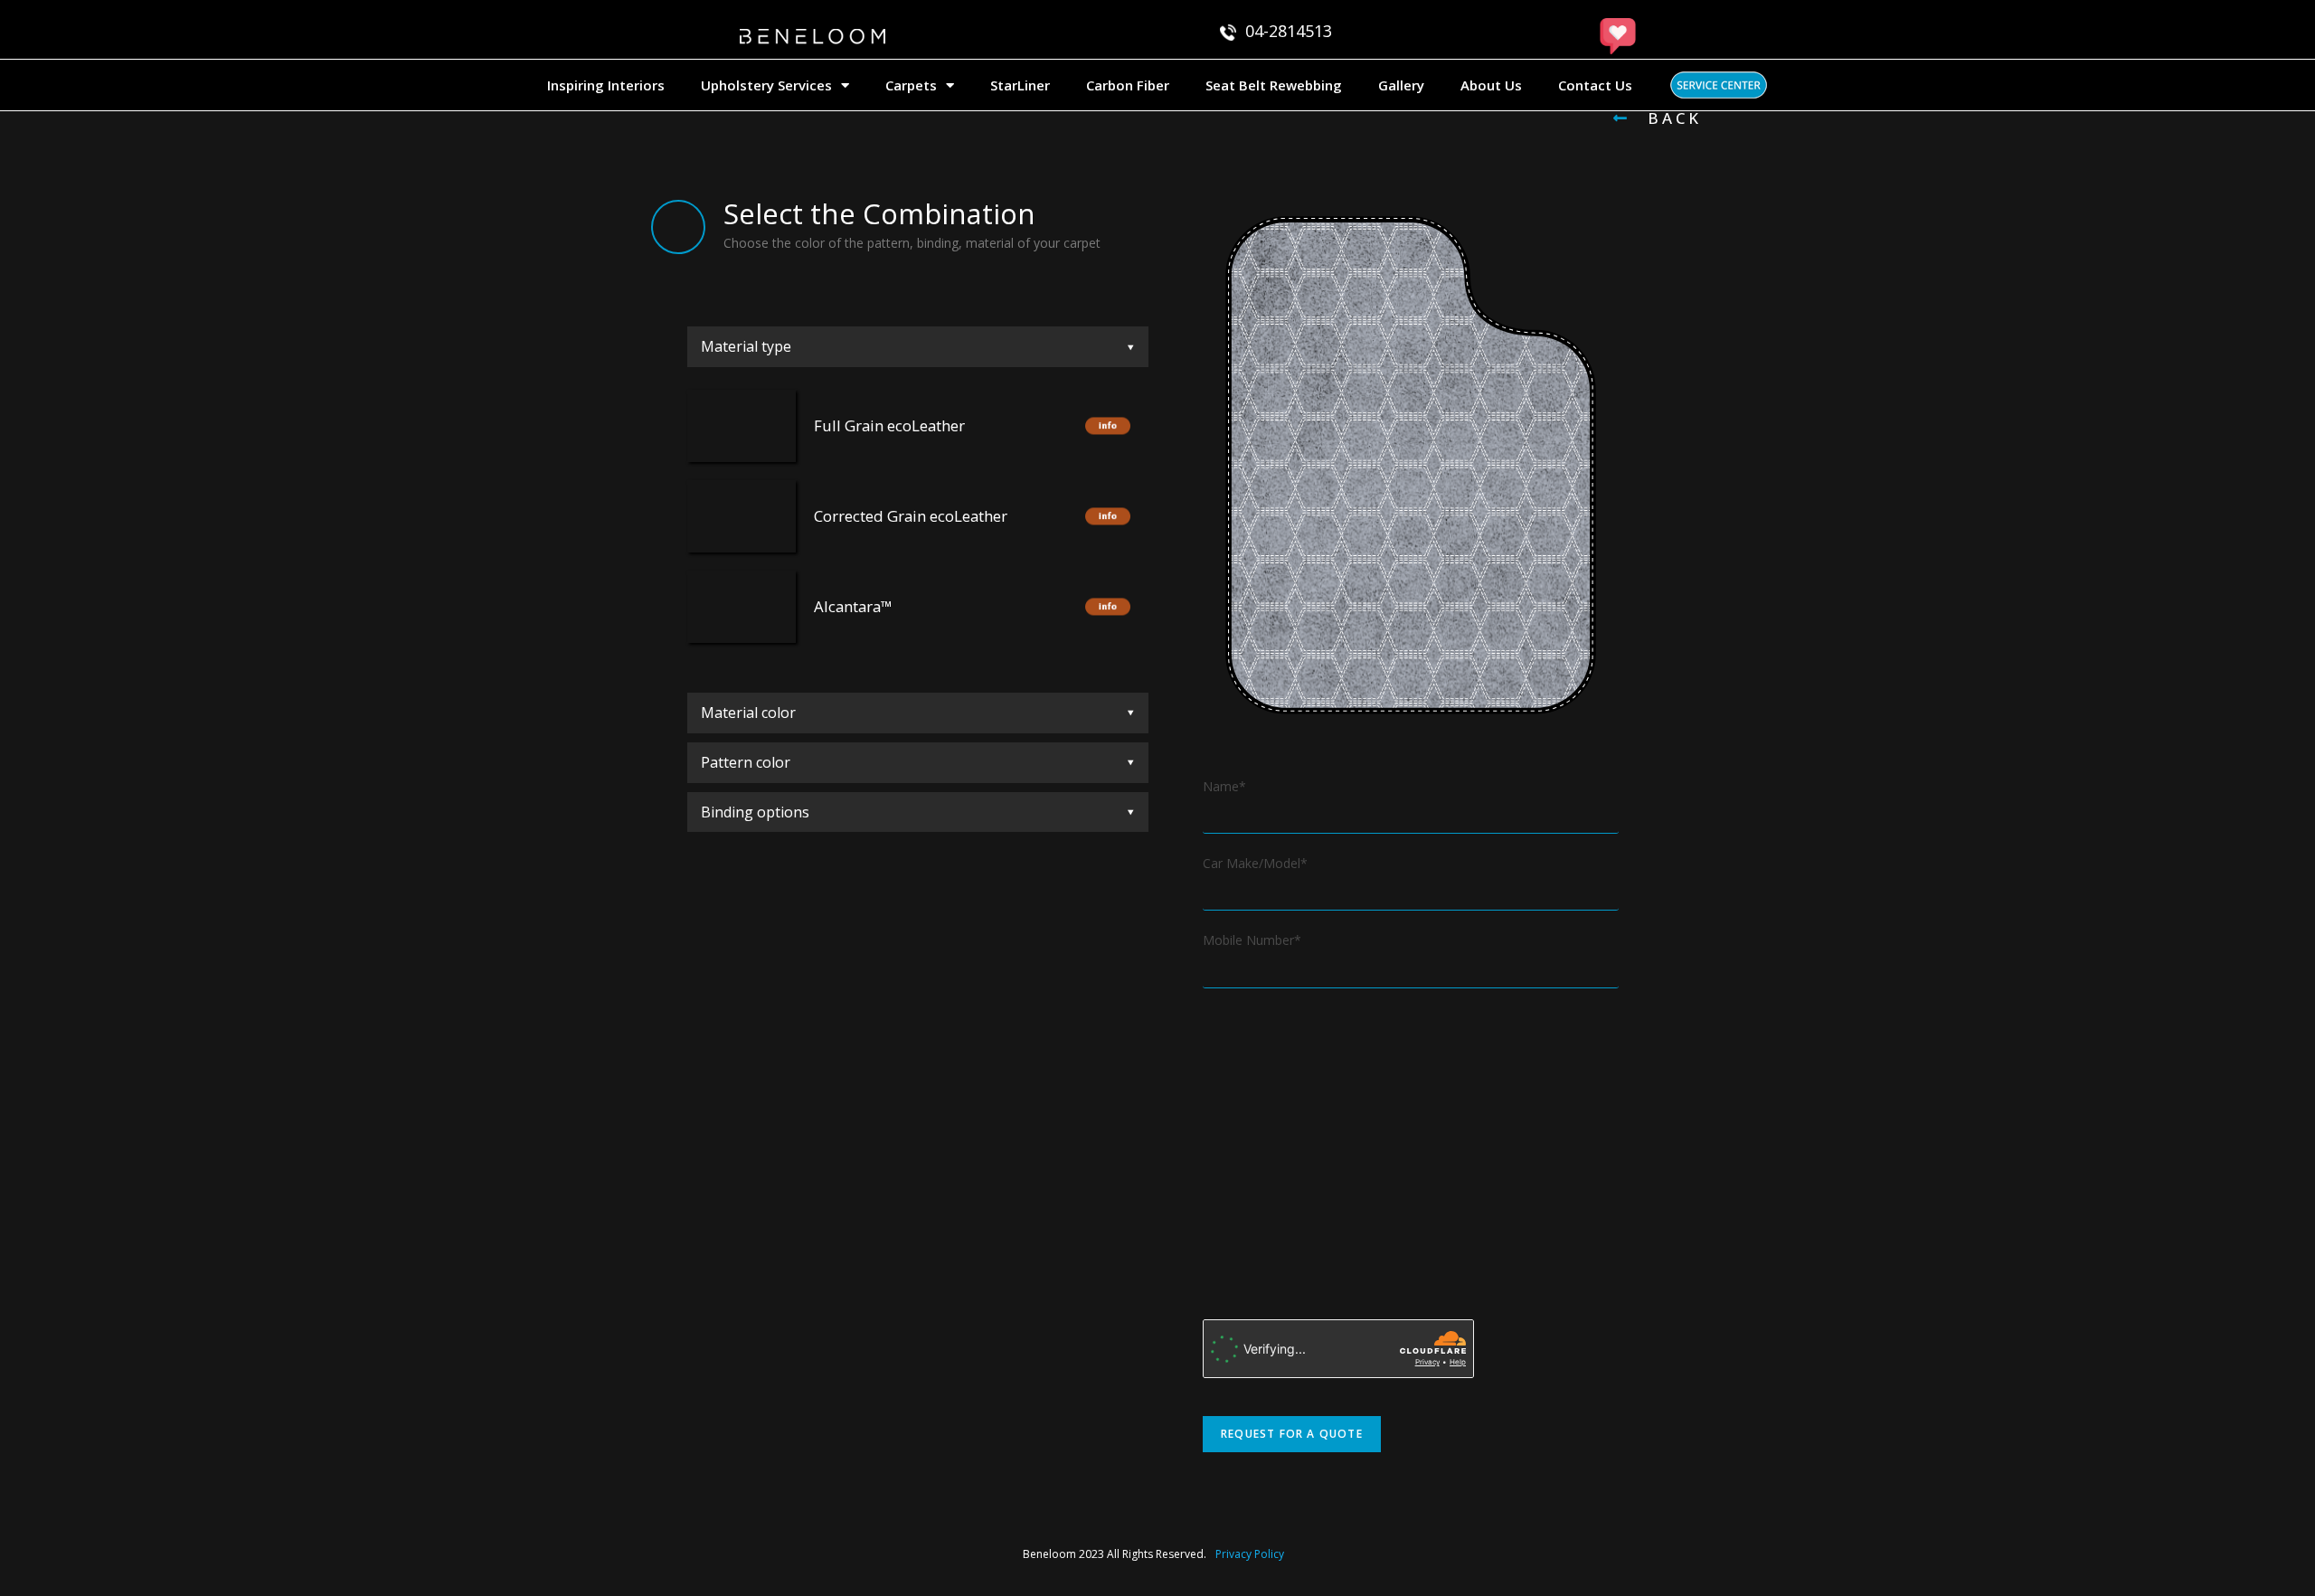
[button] (1658, 118)
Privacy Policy (1250, 1554)
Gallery (1401, 85)
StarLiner (1020, 85)
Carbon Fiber (1128, 85)
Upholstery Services (766, 85)
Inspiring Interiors (606, 85)
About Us (1491, 85)
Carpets (911, 85)
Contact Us (1595, 85)
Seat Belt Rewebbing (1274, 85)
